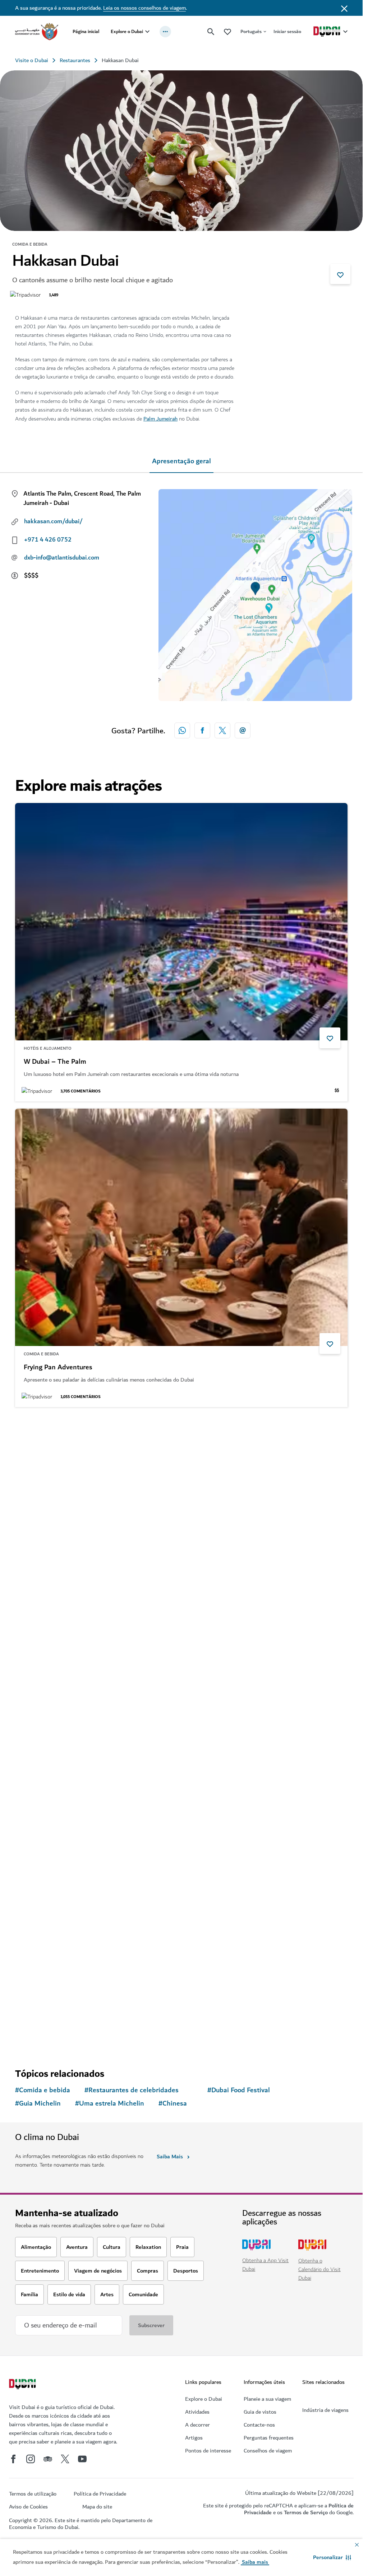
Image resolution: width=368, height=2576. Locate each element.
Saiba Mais (170, 2157)
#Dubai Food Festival (239, 2090)
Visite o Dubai (32, 60)
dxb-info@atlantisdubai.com (62, 558)
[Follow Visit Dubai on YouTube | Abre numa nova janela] (82, 2459)
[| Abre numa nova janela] (31, 2459)
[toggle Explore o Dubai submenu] (147, 32)
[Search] (211, 32)
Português (251, 31)
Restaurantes (75, 60)
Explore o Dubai (127, 31)
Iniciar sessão (287, 31)
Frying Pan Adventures (58, 1368)
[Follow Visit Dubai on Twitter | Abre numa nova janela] (65, 2459)
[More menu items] (165, 32)
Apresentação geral (181, 461)
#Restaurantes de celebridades (132, 2090)
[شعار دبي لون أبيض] (23, 2385)
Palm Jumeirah (160, 419)
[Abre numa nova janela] (202, 730)
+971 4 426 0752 (48, 540)
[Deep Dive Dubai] (181, 1533)
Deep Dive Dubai (49, 1673)
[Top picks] (227, 31)
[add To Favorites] (340, 274)
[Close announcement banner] (344, 8)
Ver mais (38, 2037)
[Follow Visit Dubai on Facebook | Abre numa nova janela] (13, 2459)
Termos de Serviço (306, 2512)
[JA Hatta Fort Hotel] (181, 1839)
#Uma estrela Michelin (110, 2104)
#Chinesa (173, 2104)
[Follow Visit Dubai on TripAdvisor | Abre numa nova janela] (48, 2459)
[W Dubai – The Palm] (181, 922)
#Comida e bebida (43, 2090)
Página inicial (86, 31)
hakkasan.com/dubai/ (53, 521)
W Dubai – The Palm (55, 1062)
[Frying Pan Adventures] (181, 1227)
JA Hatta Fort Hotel (53, 1979)
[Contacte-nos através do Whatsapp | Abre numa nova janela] (182, 730)
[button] (332, 2557)
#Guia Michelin (38, 2104)
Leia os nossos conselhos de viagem (144, 8)
